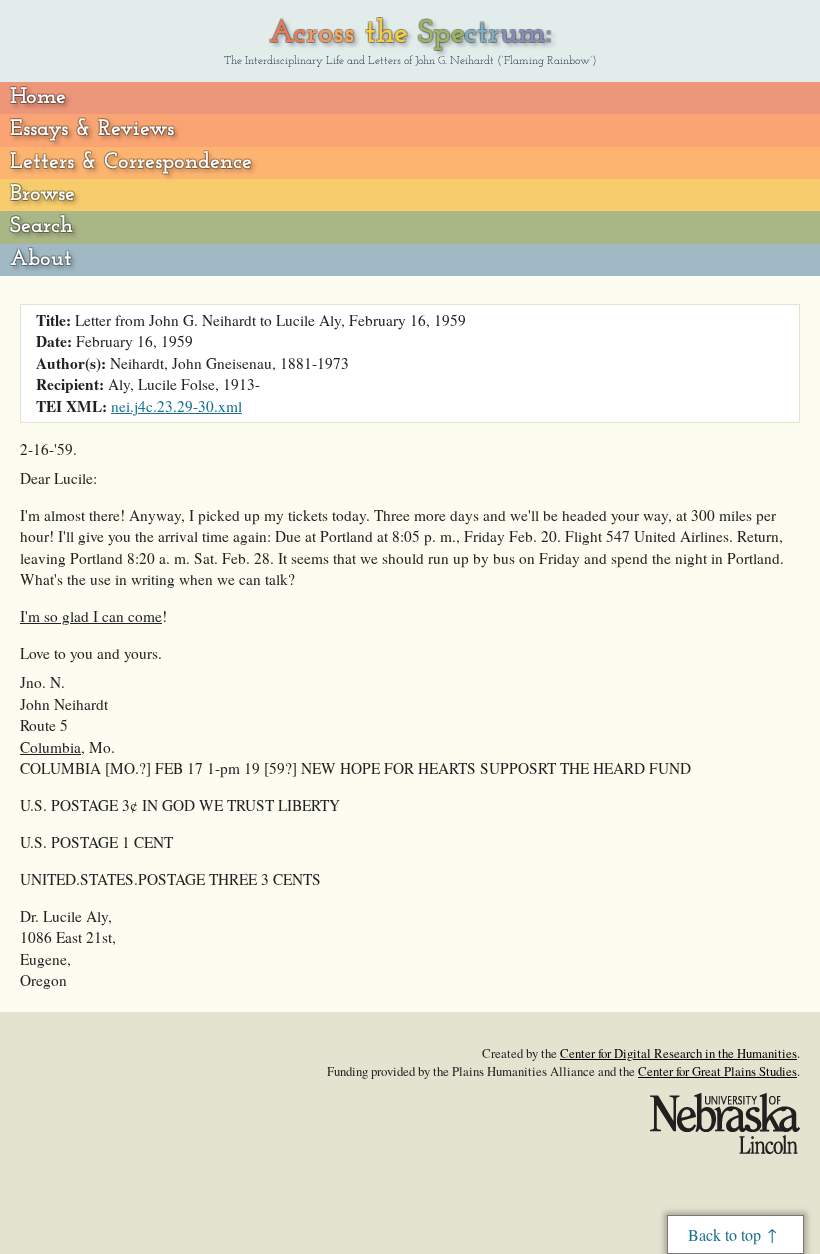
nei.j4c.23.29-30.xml (176, 406)
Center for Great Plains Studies (717, 1071)
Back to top (724, 1234)
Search (41, 226)
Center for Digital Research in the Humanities (678, 1053)
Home (38, 97)
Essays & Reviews (92, 129)
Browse (42, 194)
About (41, 259)
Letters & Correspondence (131, 162)
